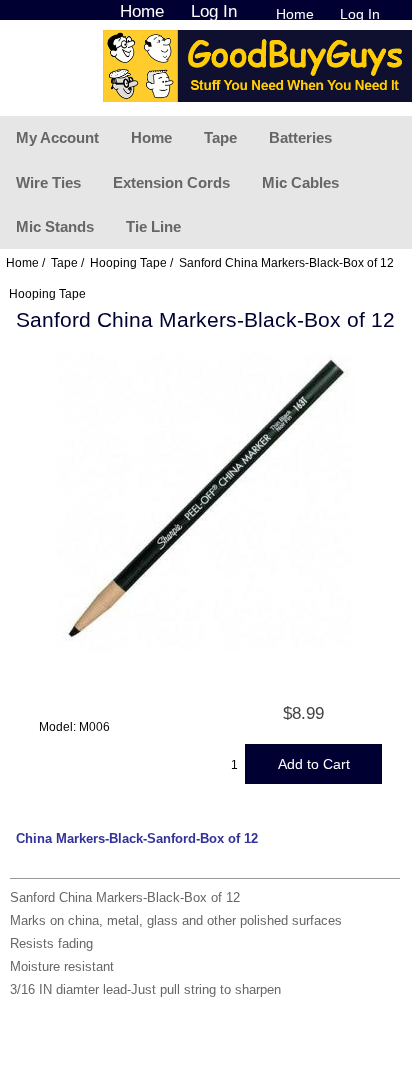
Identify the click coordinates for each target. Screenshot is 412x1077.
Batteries (300, 137)
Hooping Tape (128, 262)
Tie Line (153, 226)
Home (295, 14)
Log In (360, 14)
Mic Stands (55, 226)
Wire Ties (48, 182)
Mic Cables (300, 182)
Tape (220, 137)
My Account (57, 137)
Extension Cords (171, 182)
